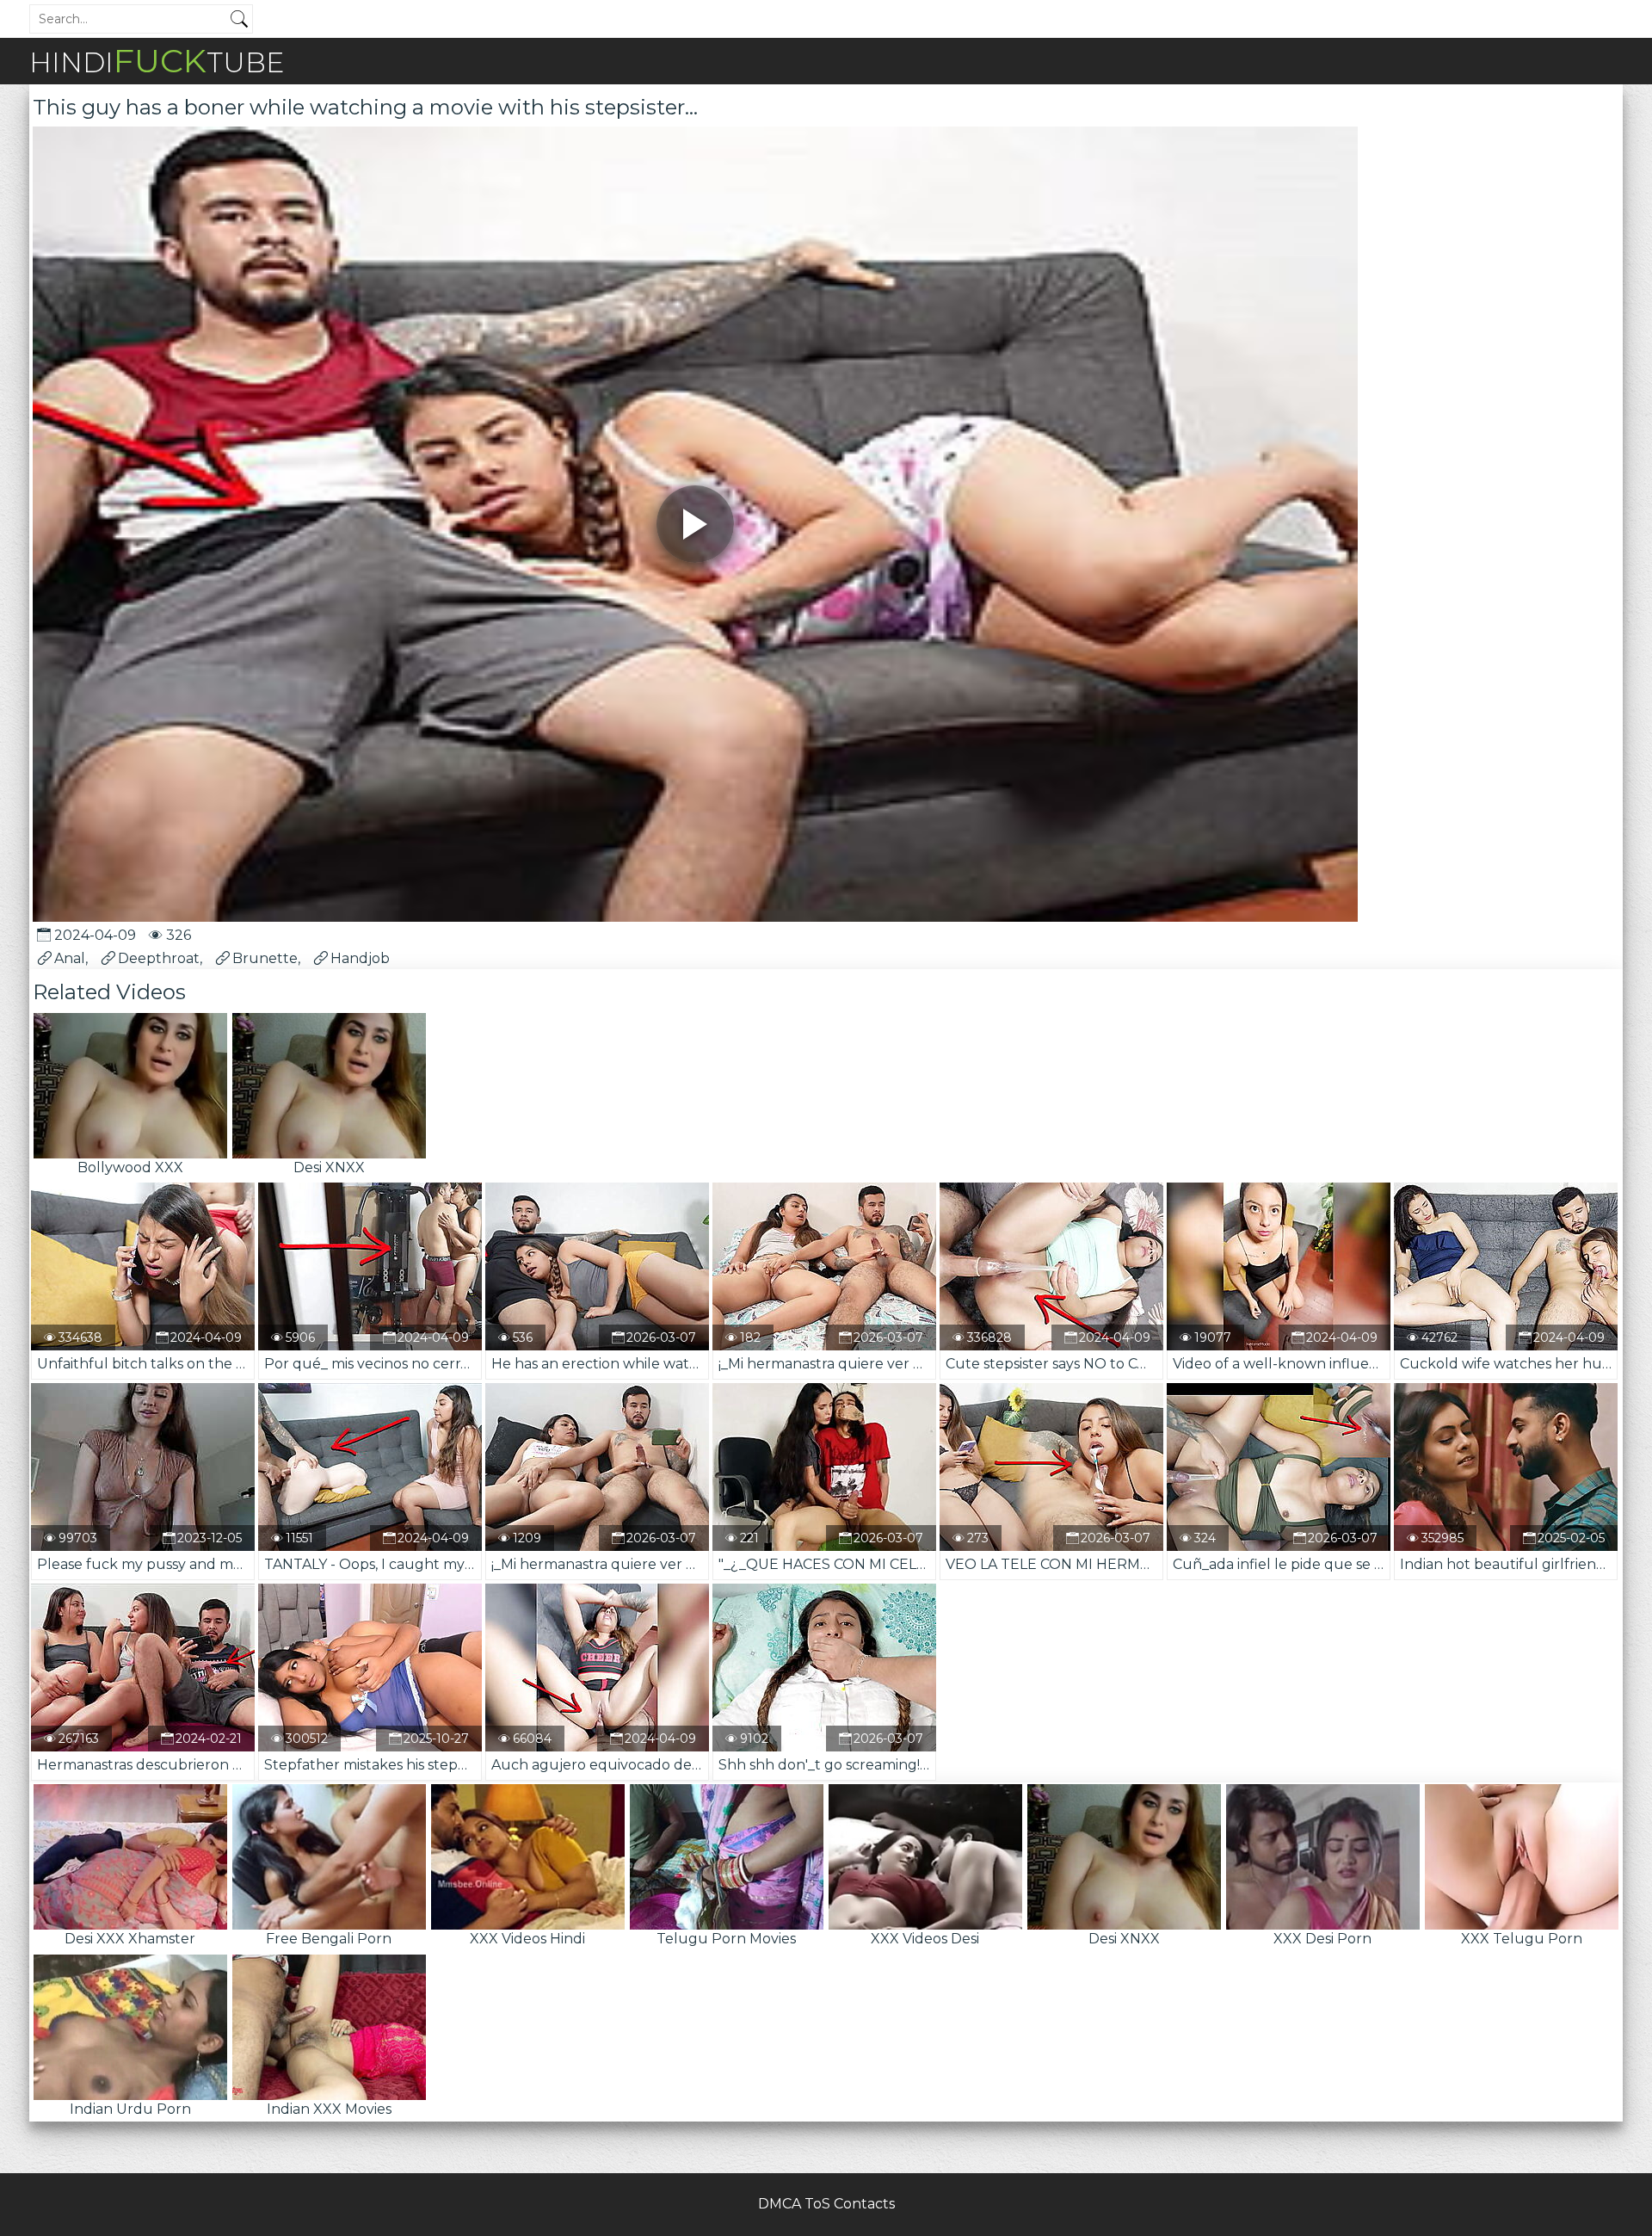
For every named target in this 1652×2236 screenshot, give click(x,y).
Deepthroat (159, 958)
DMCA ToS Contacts (826, 2204)
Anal (70, 958)
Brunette (265, 958)
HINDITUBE (157, 61)
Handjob (360, 958)
